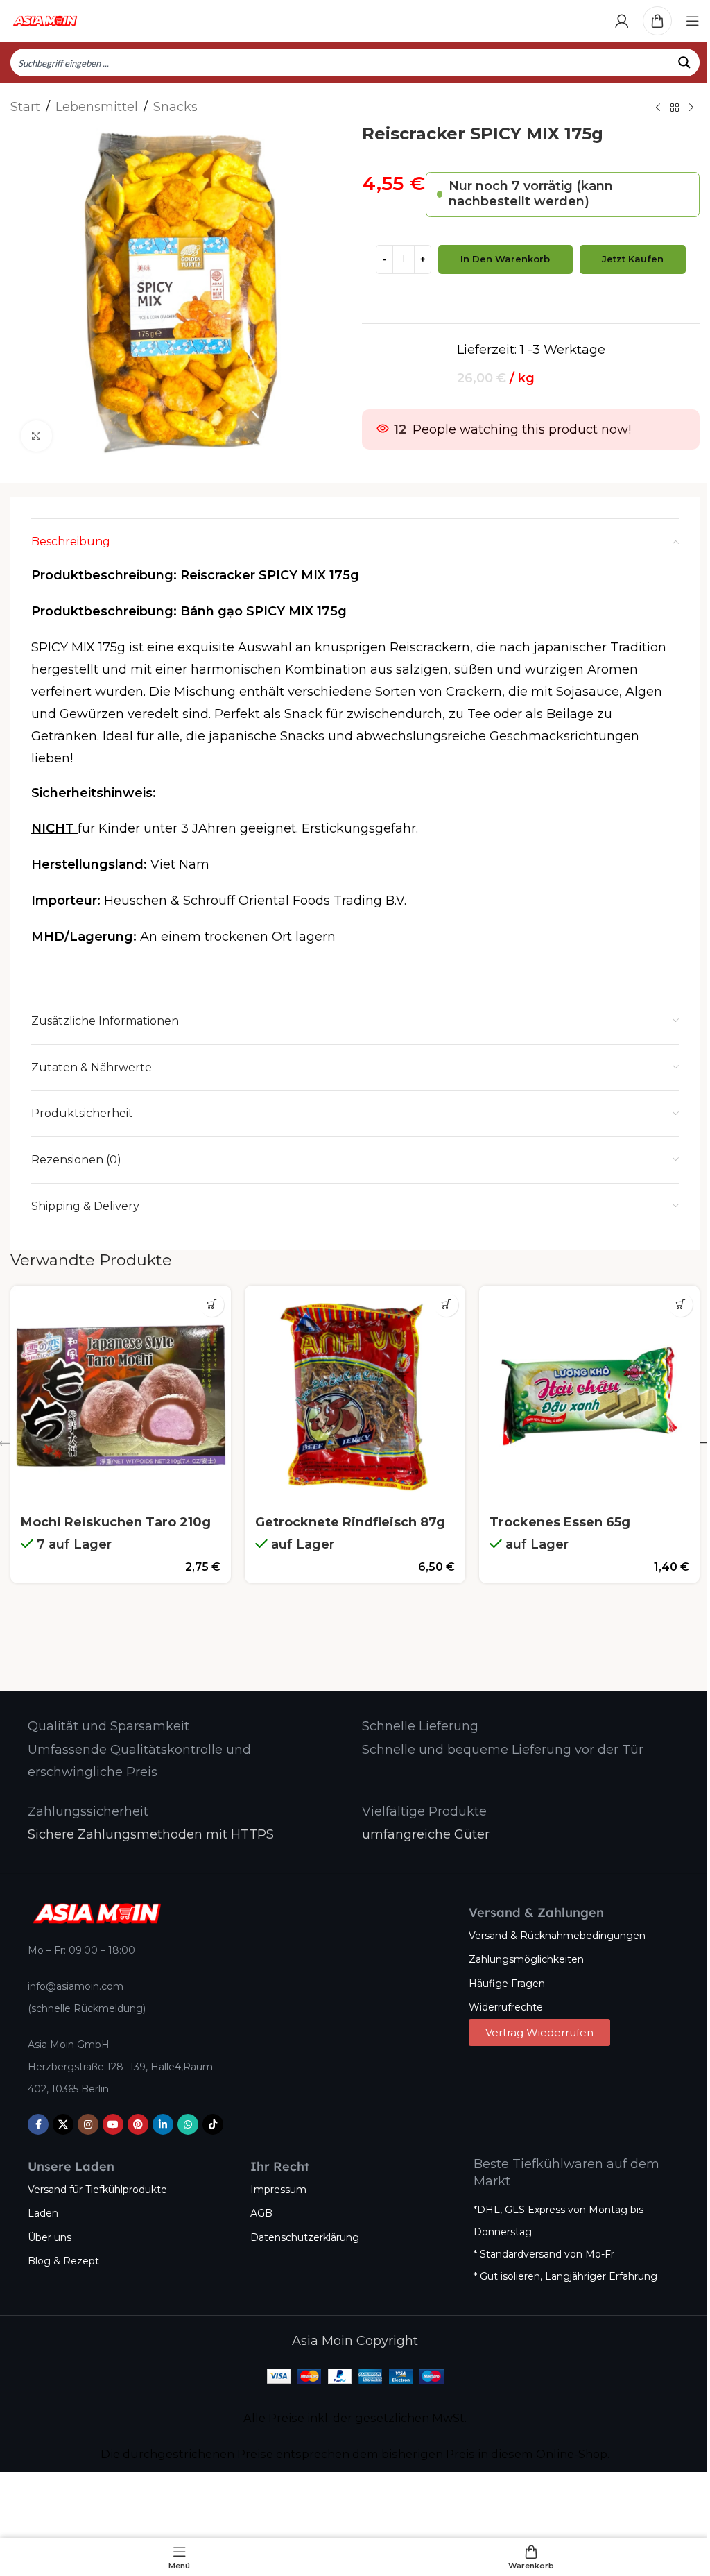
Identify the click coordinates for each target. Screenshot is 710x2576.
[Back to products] (675, 108)
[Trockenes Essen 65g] (589, 1396)
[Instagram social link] (88, 2124)
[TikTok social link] (213, 2124)
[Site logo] (45, 20)
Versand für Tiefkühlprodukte (97, 2190)
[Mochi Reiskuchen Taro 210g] (121, 1396)
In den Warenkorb (505, 259)
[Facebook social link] (38, 2124)
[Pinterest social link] (138, 2124)
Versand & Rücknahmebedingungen (557, 1936)
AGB (261, 2213)
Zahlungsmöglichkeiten (526, 1959)
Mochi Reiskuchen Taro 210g (116, 1522)
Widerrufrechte (506, 2007)
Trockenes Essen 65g (560, 1522)
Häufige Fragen (507, 1984)
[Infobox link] (109, 1726)
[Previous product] (658, 108)
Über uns (50, 2237)
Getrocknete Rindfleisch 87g (350, 1522)
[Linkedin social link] (163, 2124)
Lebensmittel (97, 107)
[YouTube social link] (113, 2124)
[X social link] (63, 2124)
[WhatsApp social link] (188, 2124)
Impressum (278, 2190)
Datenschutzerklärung (305, 2237)
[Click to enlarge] (36, 436)
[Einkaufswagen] (657, 21)
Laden (43, 2213)
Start (25, 107)
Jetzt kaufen (633, 259)
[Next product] (691, 108)
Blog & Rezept (63, 2261)
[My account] (622, 21)
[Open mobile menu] (693, 21)
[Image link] (97, 1913)
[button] (212, 1305)
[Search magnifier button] (686, 62)
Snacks (175, 107)
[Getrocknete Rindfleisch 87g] (355, 1396)
